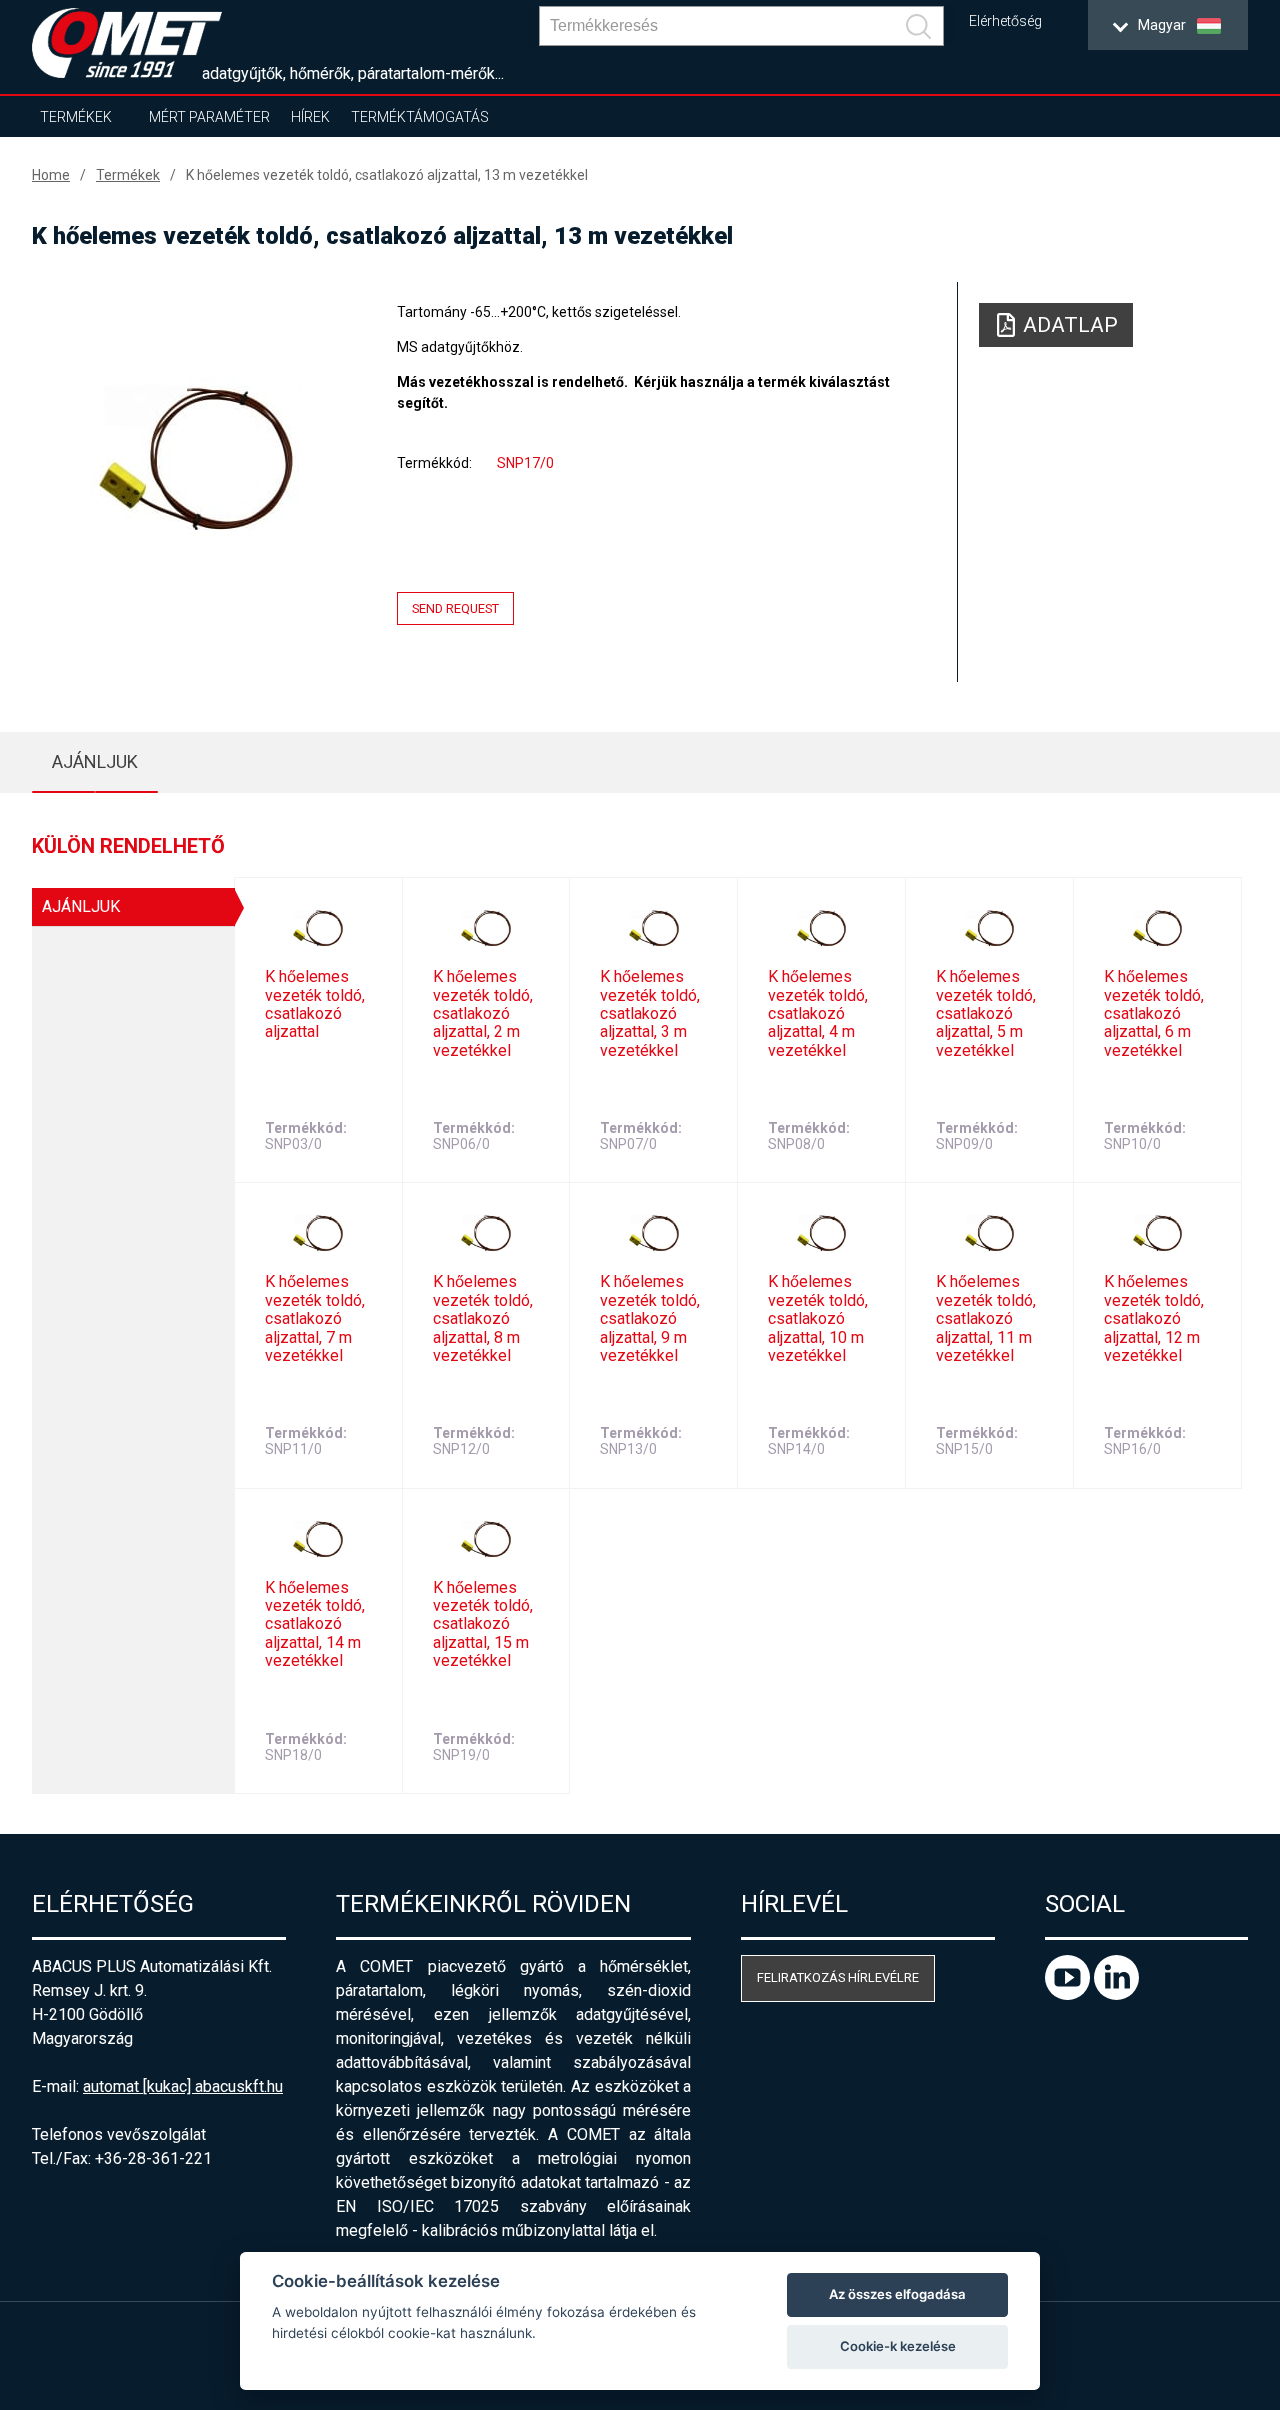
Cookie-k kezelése (898, 2346)
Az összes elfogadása (897, 2294)
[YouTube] (1069, 1994)
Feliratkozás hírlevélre (838, 1977)
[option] (196, 457)
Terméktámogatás (420, 117)
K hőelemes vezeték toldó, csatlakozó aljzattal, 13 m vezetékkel (387, 175)
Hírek (310, 117)
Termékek (76, 117)
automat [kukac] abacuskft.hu (183, 2086)
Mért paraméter (209, 117)
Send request (455, 608)
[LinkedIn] (1116, 1994)
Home (51, 175)
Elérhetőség (1005, 21)
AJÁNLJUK (95, 761)
